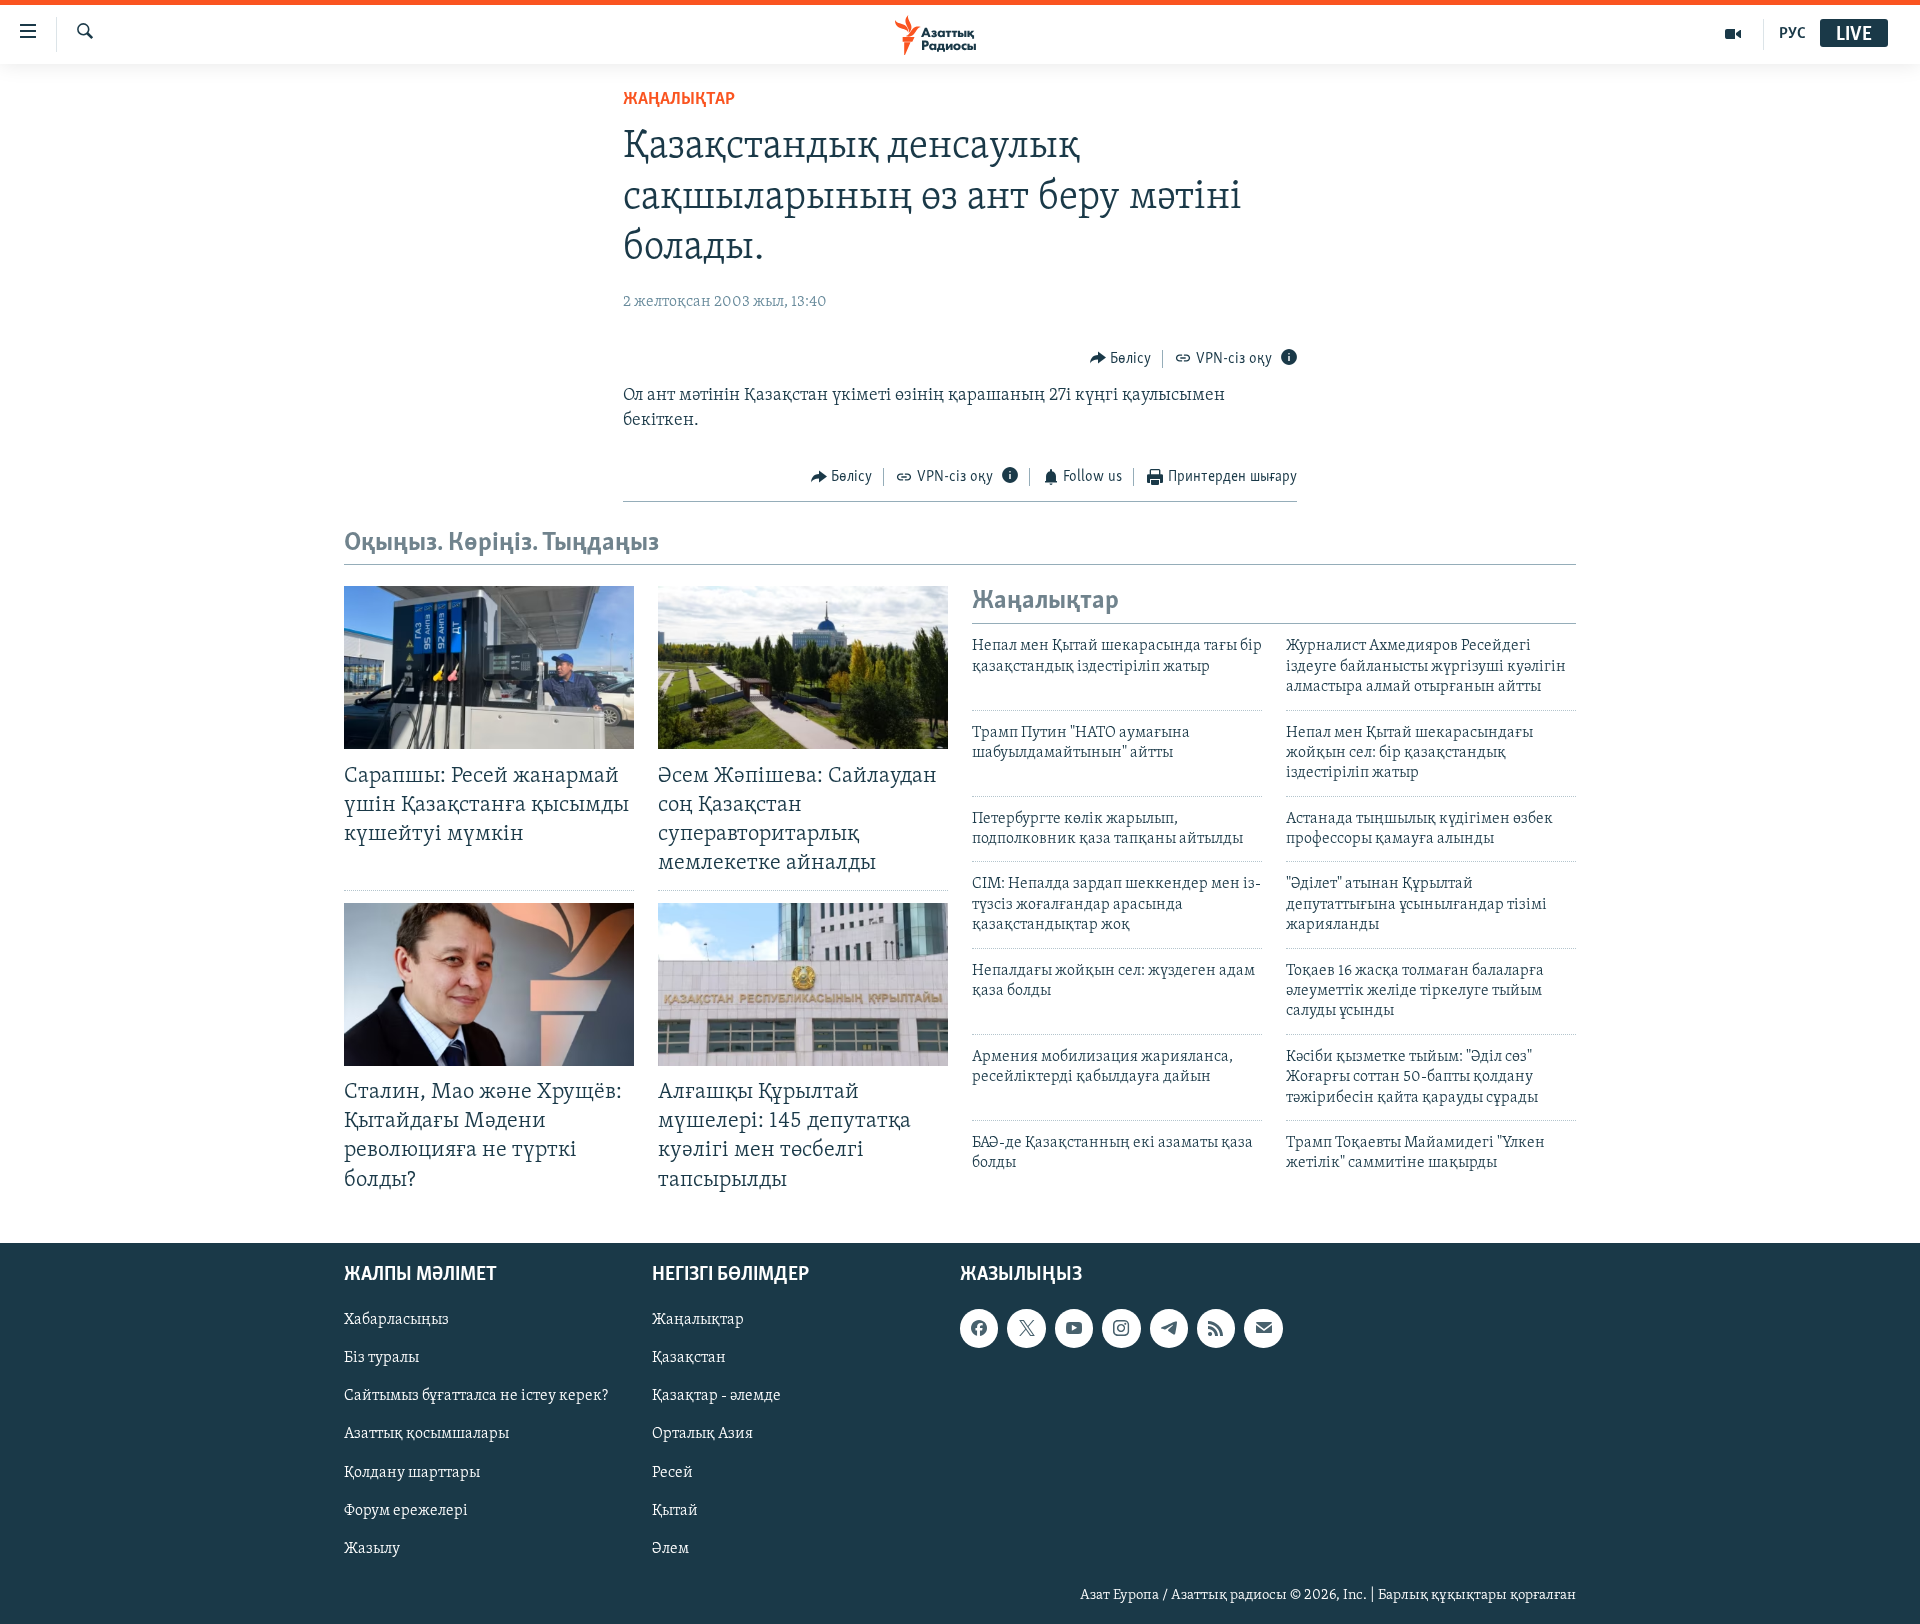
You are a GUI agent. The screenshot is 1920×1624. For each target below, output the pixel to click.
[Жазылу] (1263, 1328)
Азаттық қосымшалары (426, 1434)
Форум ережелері (406, 1510)
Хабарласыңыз (396, 1320)
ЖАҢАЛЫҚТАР (679, 100)
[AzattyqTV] (1733, 34)
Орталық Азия (702, 1434)
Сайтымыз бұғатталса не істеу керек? (476, 1396)
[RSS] (1216, 1328)
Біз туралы (381, 1358)
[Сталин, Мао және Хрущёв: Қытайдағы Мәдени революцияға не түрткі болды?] (489, 984)
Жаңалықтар (698, 1320)
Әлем (670, 1548)
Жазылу (372, 1548)
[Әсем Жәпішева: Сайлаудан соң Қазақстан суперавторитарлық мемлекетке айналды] (803, 667)
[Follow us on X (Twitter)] (1026, 1328)
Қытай (675, 1510)
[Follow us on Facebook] (979, 1328)
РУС (1792, 34)
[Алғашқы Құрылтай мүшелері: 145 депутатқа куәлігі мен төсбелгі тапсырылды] (803, 984)
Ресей (672, 1472)
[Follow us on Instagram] (1121, 1328)
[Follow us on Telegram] (1169, 1328)
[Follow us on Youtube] (1074, 1328)
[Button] (1121, 359)
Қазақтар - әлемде (716, 1396)
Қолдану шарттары (412, 1472)
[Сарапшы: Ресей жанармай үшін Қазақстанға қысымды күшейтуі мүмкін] (489, 667)
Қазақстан (689, 1358)
